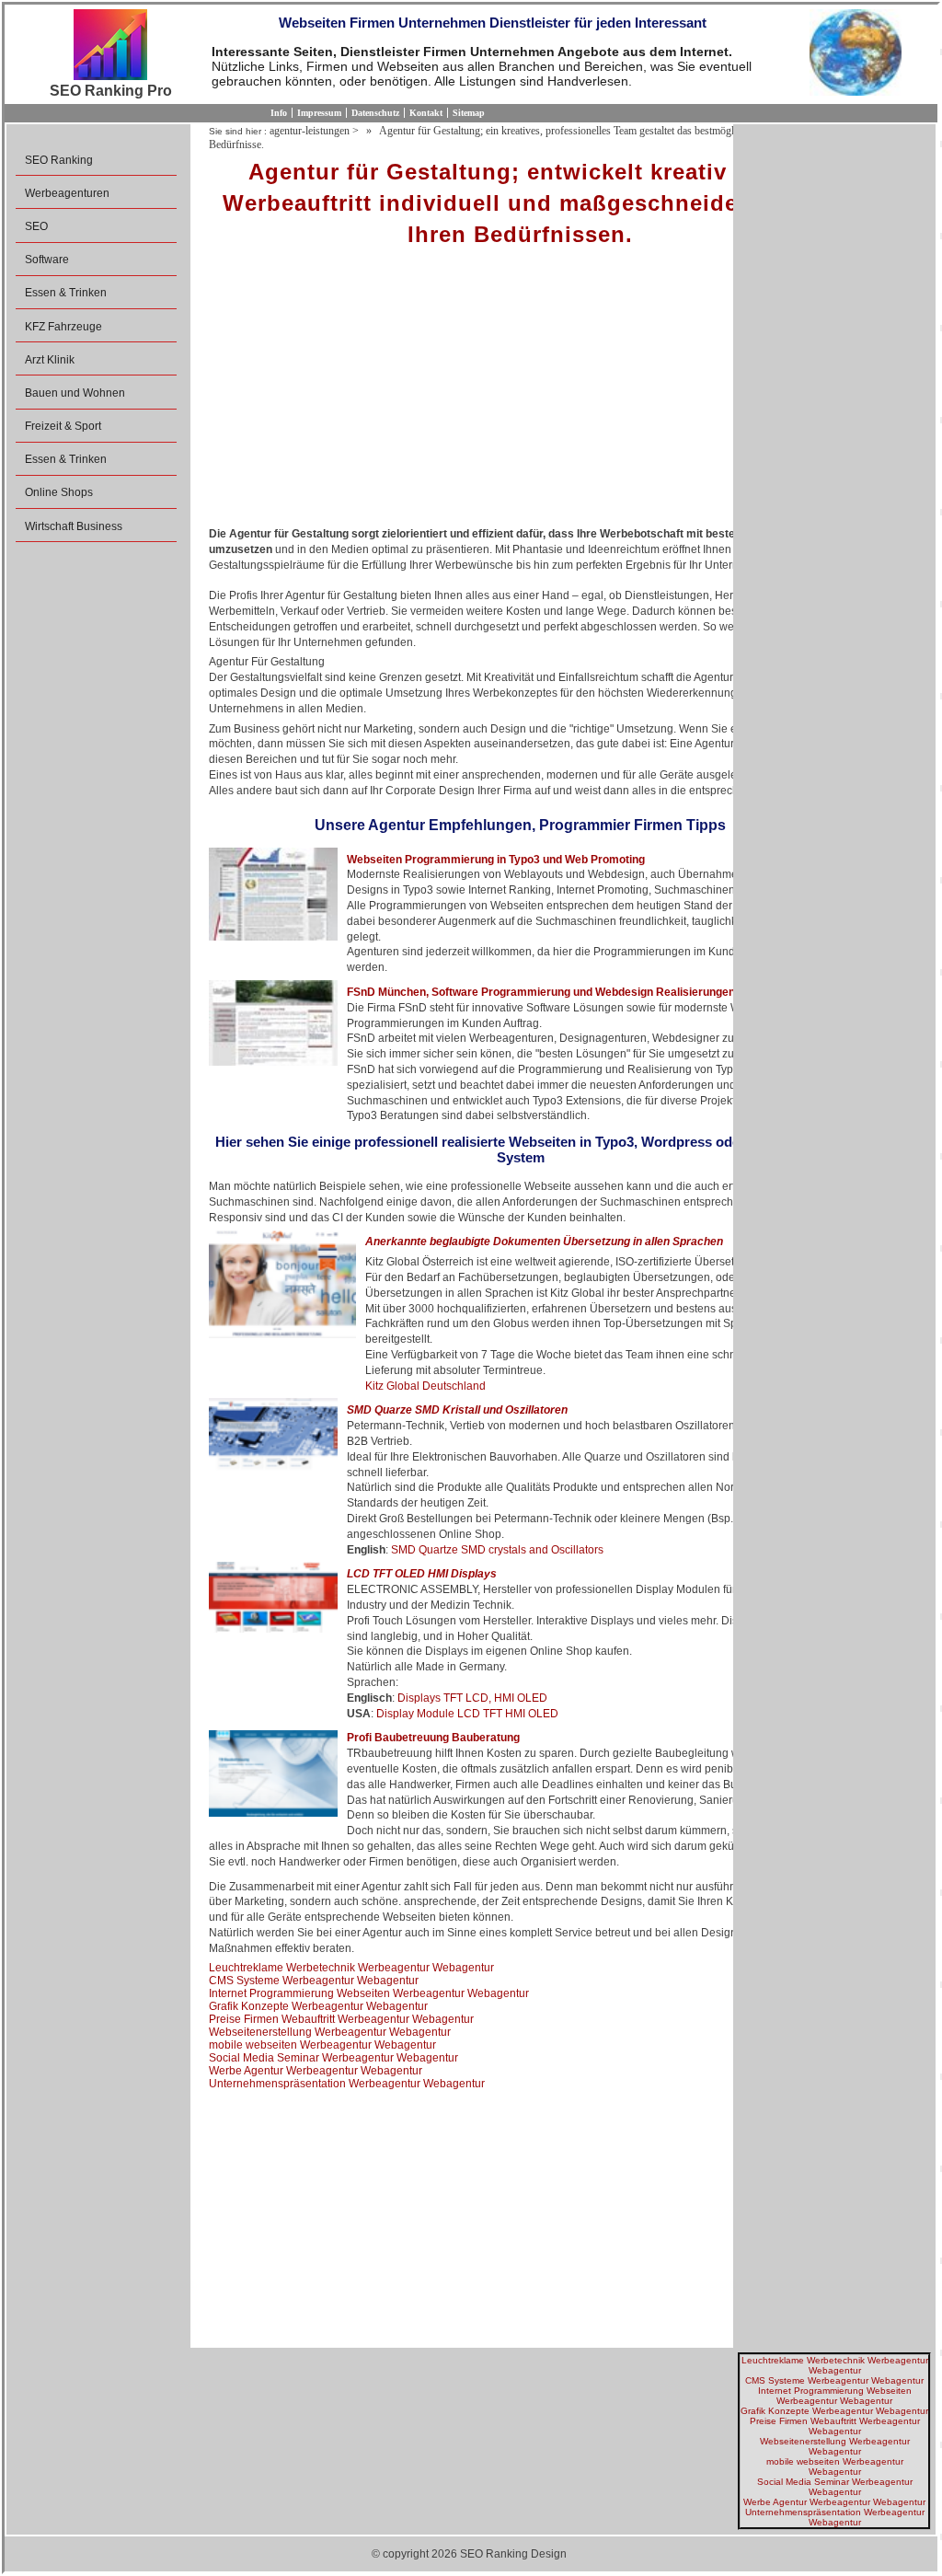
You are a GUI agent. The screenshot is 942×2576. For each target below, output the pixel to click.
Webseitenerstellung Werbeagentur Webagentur (330, 2032)
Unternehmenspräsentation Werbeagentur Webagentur (347, 2084)
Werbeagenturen (67, 193)
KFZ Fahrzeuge (63, 327)
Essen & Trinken (66, 293)
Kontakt (426, 113)
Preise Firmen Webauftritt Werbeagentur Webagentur (341, 2019)
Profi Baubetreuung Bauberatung (433, 1738)
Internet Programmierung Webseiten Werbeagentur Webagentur (369, 1993)
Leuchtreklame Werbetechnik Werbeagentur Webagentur (351, 1968)
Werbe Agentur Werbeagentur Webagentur (316, 2071)
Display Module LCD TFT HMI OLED (467, 1714)
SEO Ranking (59, 160)
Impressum (319, 113)
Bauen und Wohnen (75, 393)
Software (47, 260)
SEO (36, 226)
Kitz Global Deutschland (425, 1386)
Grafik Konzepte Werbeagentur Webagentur (318, 2006)
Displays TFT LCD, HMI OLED (472, 1698)
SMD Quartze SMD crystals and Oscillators (497, 1550)
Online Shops (59, 492)
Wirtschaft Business (74, 526)
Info (279, 113)
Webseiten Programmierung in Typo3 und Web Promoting (496, 860)
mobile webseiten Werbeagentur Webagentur (322, 2045)
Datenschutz (375, 113)
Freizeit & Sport (63, 426)
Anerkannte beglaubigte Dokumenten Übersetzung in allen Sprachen (544, 1242)
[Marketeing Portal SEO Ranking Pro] (110, 46)
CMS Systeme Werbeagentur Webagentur (314, 1981)
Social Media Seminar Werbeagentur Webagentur (333, 2058)
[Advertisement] (520, 393)
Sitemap (469, 113)
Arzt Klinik (50, 360)
